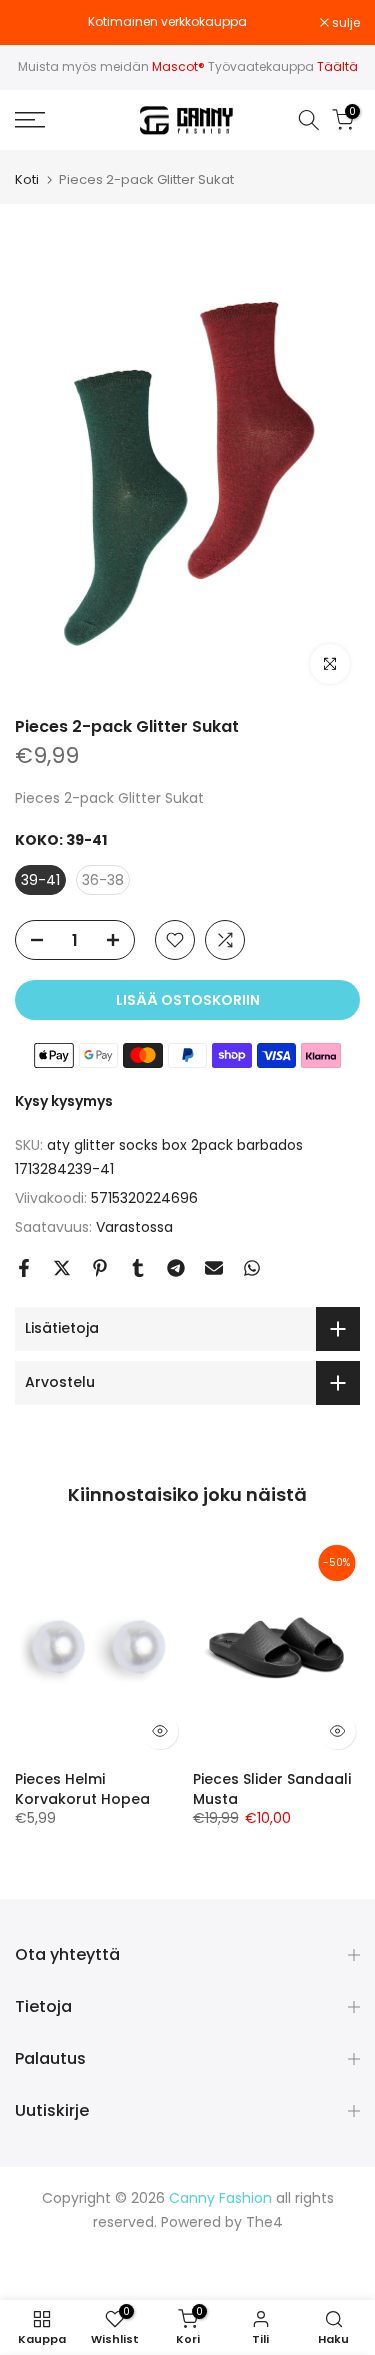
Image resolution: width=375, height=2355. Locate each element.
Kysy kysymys (64, 1101)
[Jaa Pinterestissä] (100, 1268)
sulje (344, 23)
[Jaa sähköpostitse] (214, 1268)
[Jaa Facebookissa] (24, 1268)
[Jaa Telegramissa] (176, 1268)
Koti (27, 179)
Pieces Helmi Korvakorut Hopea (82, 1789)
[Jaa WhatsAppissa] (252, 1268)
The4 (264, 2222)
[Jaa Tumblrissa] (138, 1268)
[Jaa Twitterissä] (62, 1268)
